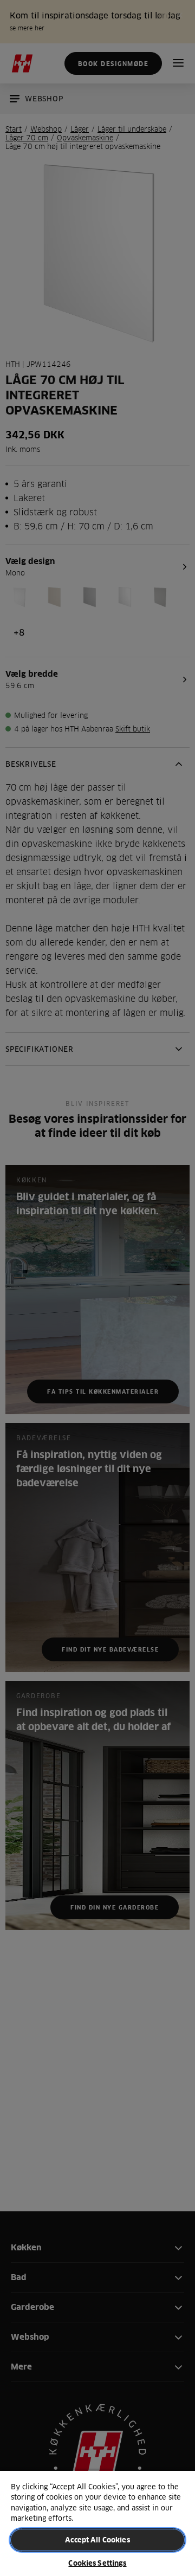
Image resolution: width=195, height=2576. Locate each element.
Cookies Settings (97, 2563)
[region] (97, 2523)
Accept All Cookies (97, 2540)
